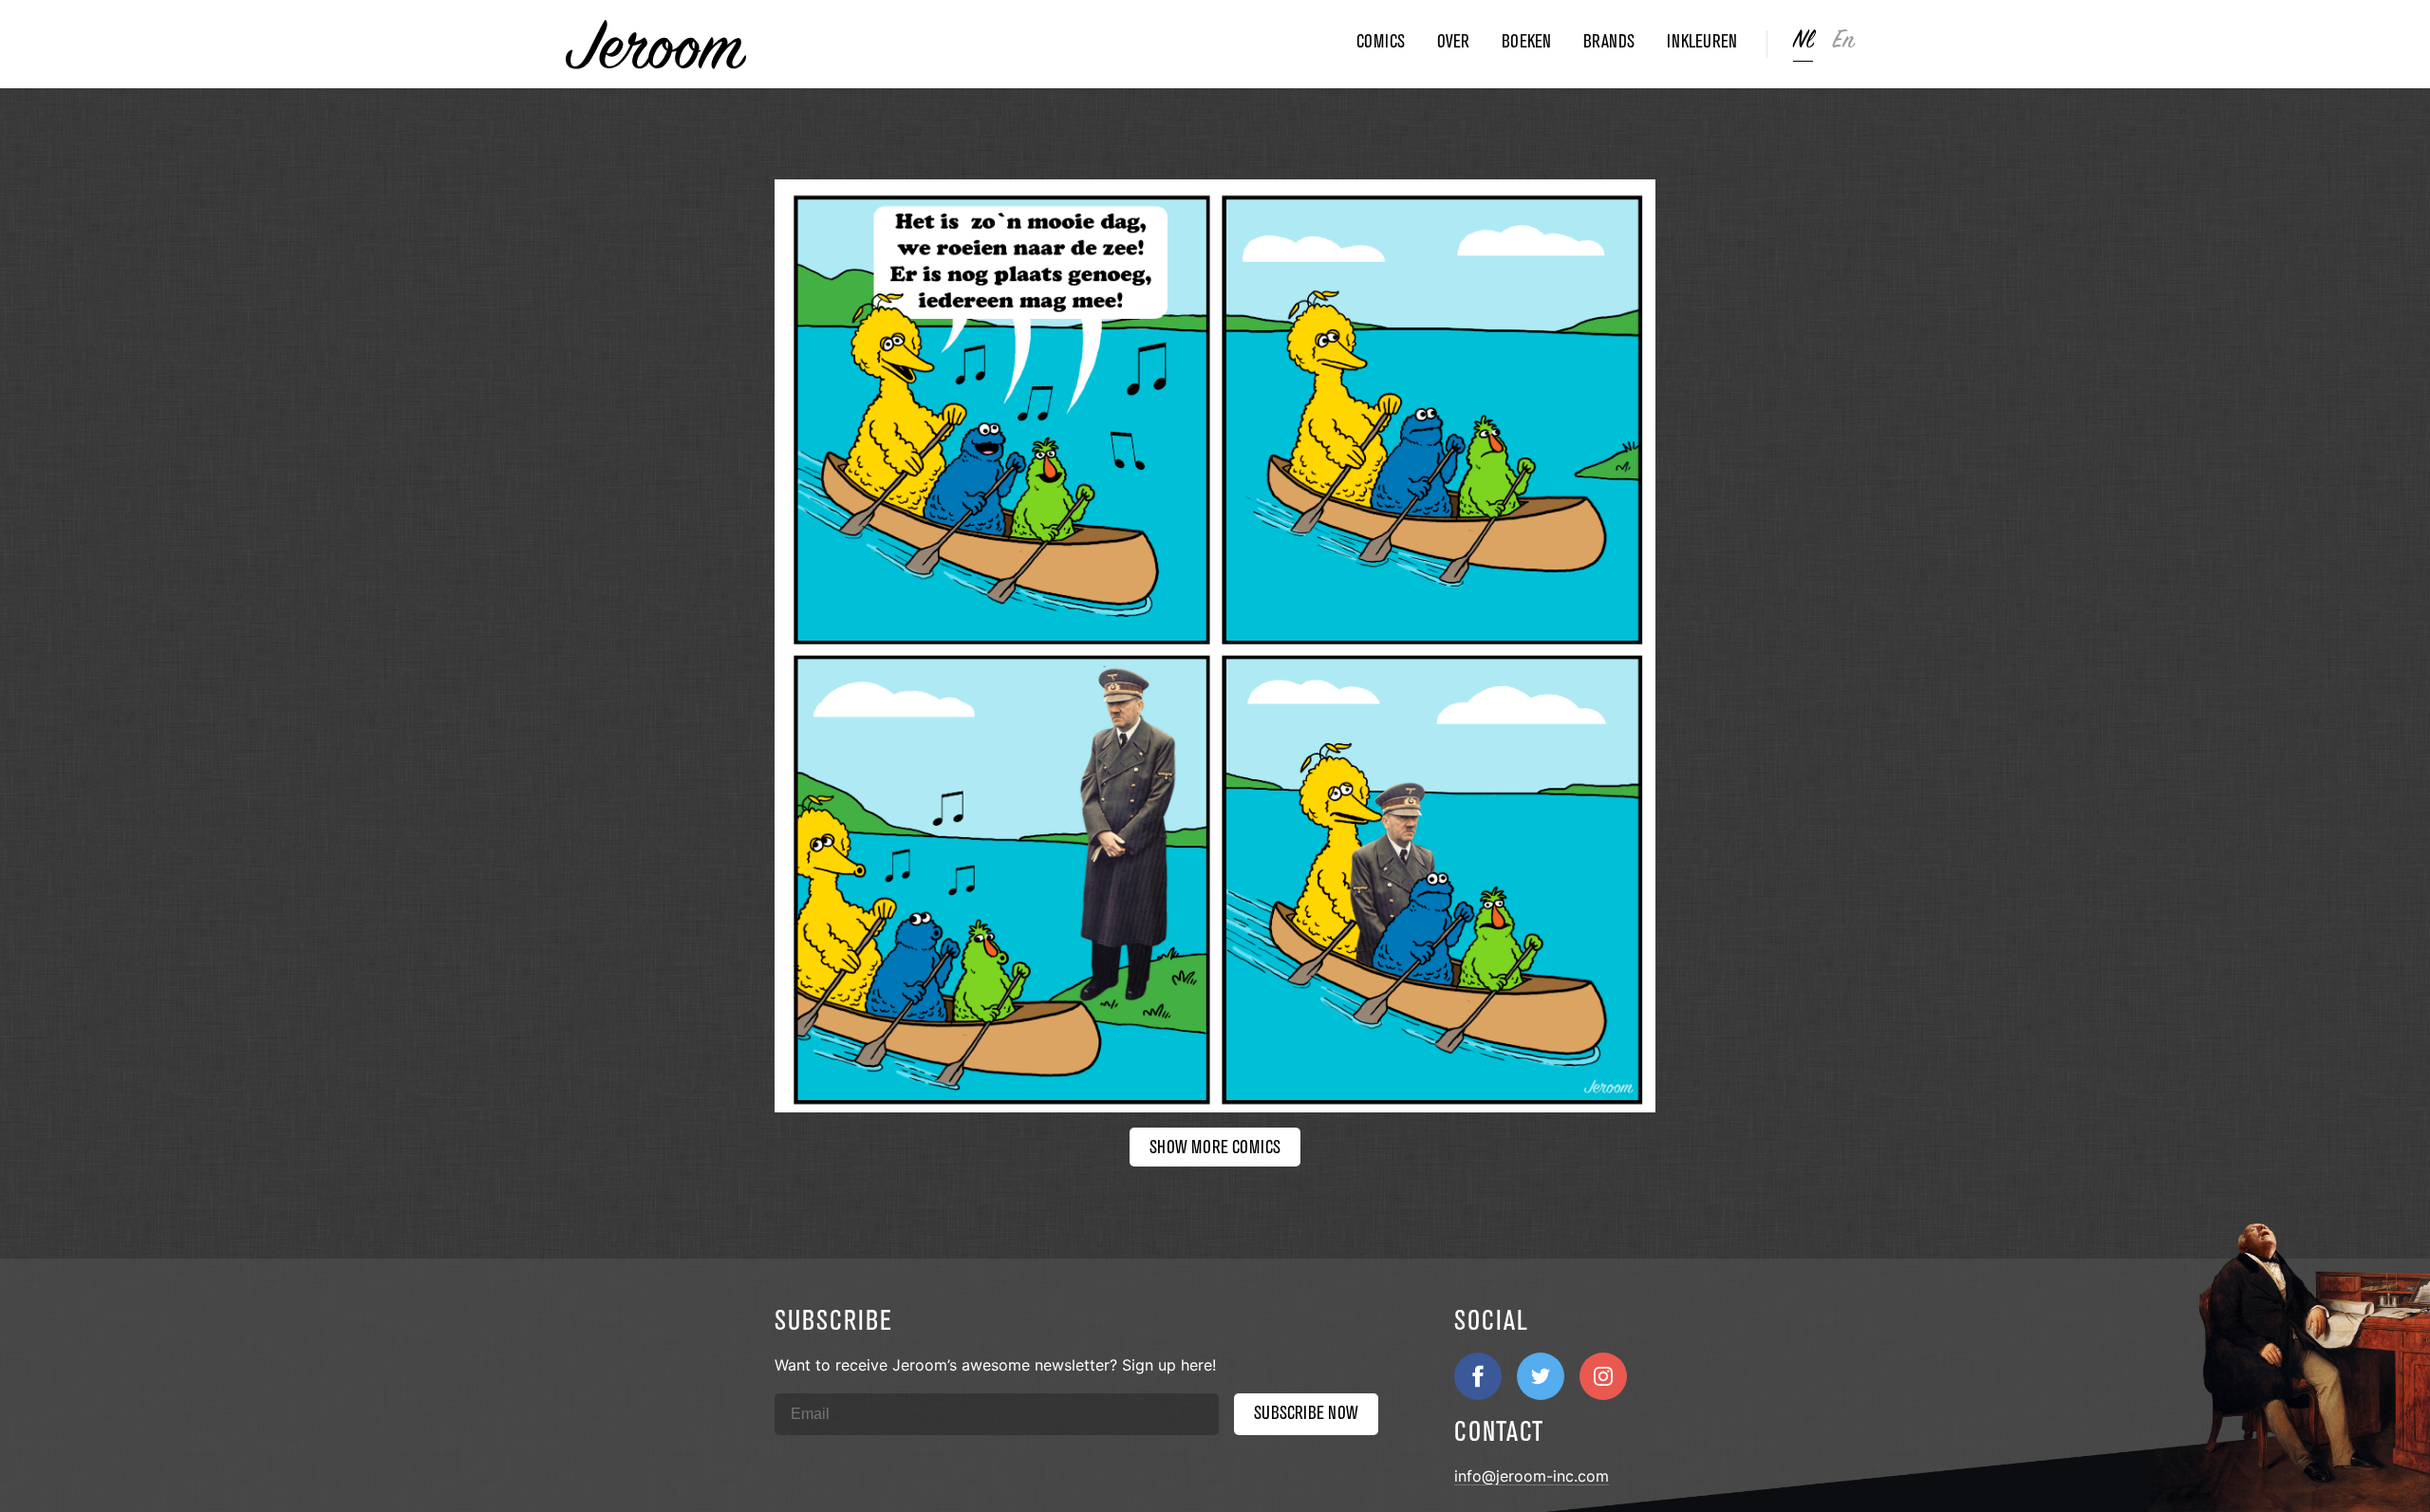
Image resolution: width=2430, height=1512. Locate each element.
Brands (1609, 41)
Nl (1803, 40)
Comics (1381, 41)
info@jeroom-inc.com (1532, 1476)
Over (1453, 41)
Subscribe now (1306, 1413)
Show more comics (1215, 1147)
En (1844, 40)
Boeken (1526, 41)
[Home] (954, 45)
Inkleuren (1702, 41)
